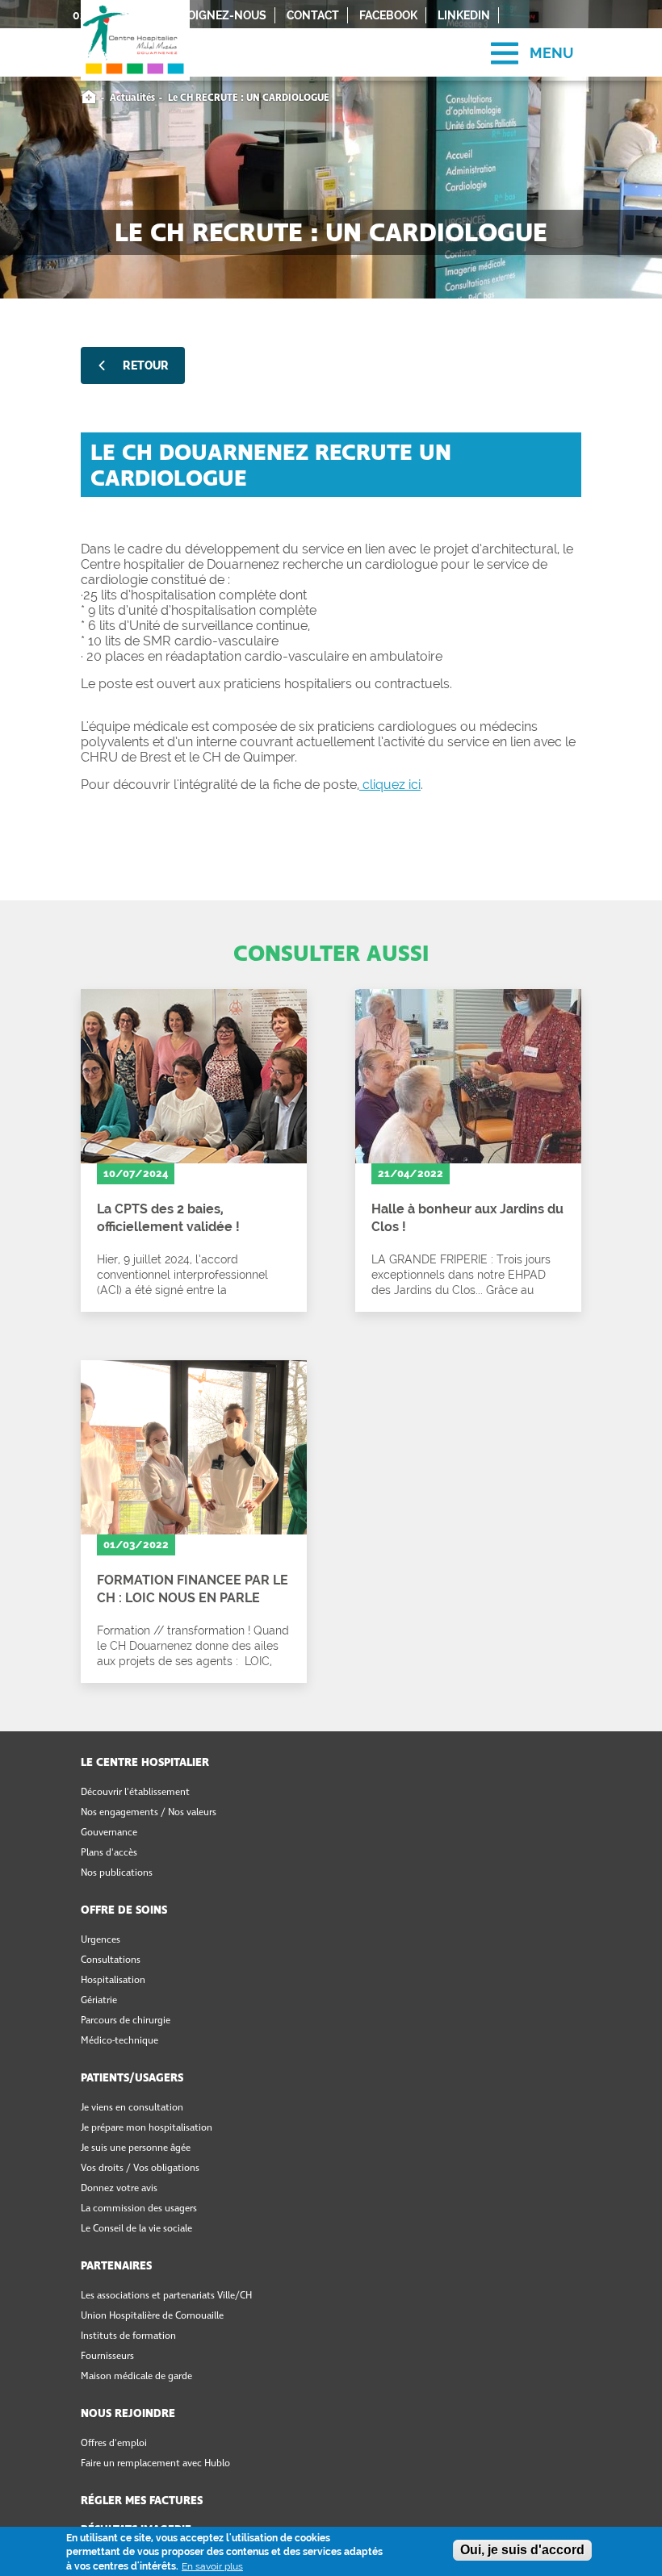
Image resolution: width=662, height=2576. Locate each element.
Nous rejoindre (128, 2414)
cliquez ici (390, 785)
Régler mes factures (142, 2501)
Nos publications (117, 1873)
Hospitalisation (113, 1981)
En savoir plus (212, 2566)
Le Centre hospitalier (145, 1763)
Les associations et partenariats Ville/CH (166, 2296)
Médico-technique (119, 2041)
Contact (313, 15)
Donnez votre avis (119, 2189)
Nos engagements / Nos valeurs (149, 1813)
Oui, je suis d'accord (522, 2550)
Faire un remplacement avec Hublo (155, 2464)
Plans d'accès (109, 1853)
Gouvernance (109, 1833)
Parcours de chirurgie (126, 2021)
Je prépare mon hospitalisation (147, 2128)
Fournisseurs (107, 2357)
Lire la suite (194, 1150)
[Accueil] (135, 24)
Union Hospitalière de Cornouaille (152, 2316)
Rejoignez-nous (217, 15)
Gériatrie (99, 2001)
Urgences (101, 1940)
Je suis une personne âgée (136, 2148)
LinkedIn (464, 15)
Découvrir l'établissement (135, 1793)
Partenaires (116, 2266)
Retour (146, 365)
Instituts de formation (128, 2336)
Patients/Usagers (132, 2078)
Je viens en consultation (132, 2108)
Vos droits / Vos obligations (140, 2169)
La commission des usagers (139, 2209)
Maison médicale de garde (136, 2377)
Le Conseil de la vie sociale (136, 2229)
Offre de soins (124, 1910)
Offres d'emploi (114, 2444)
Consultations (111, 1960)
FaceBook (388, 15)
